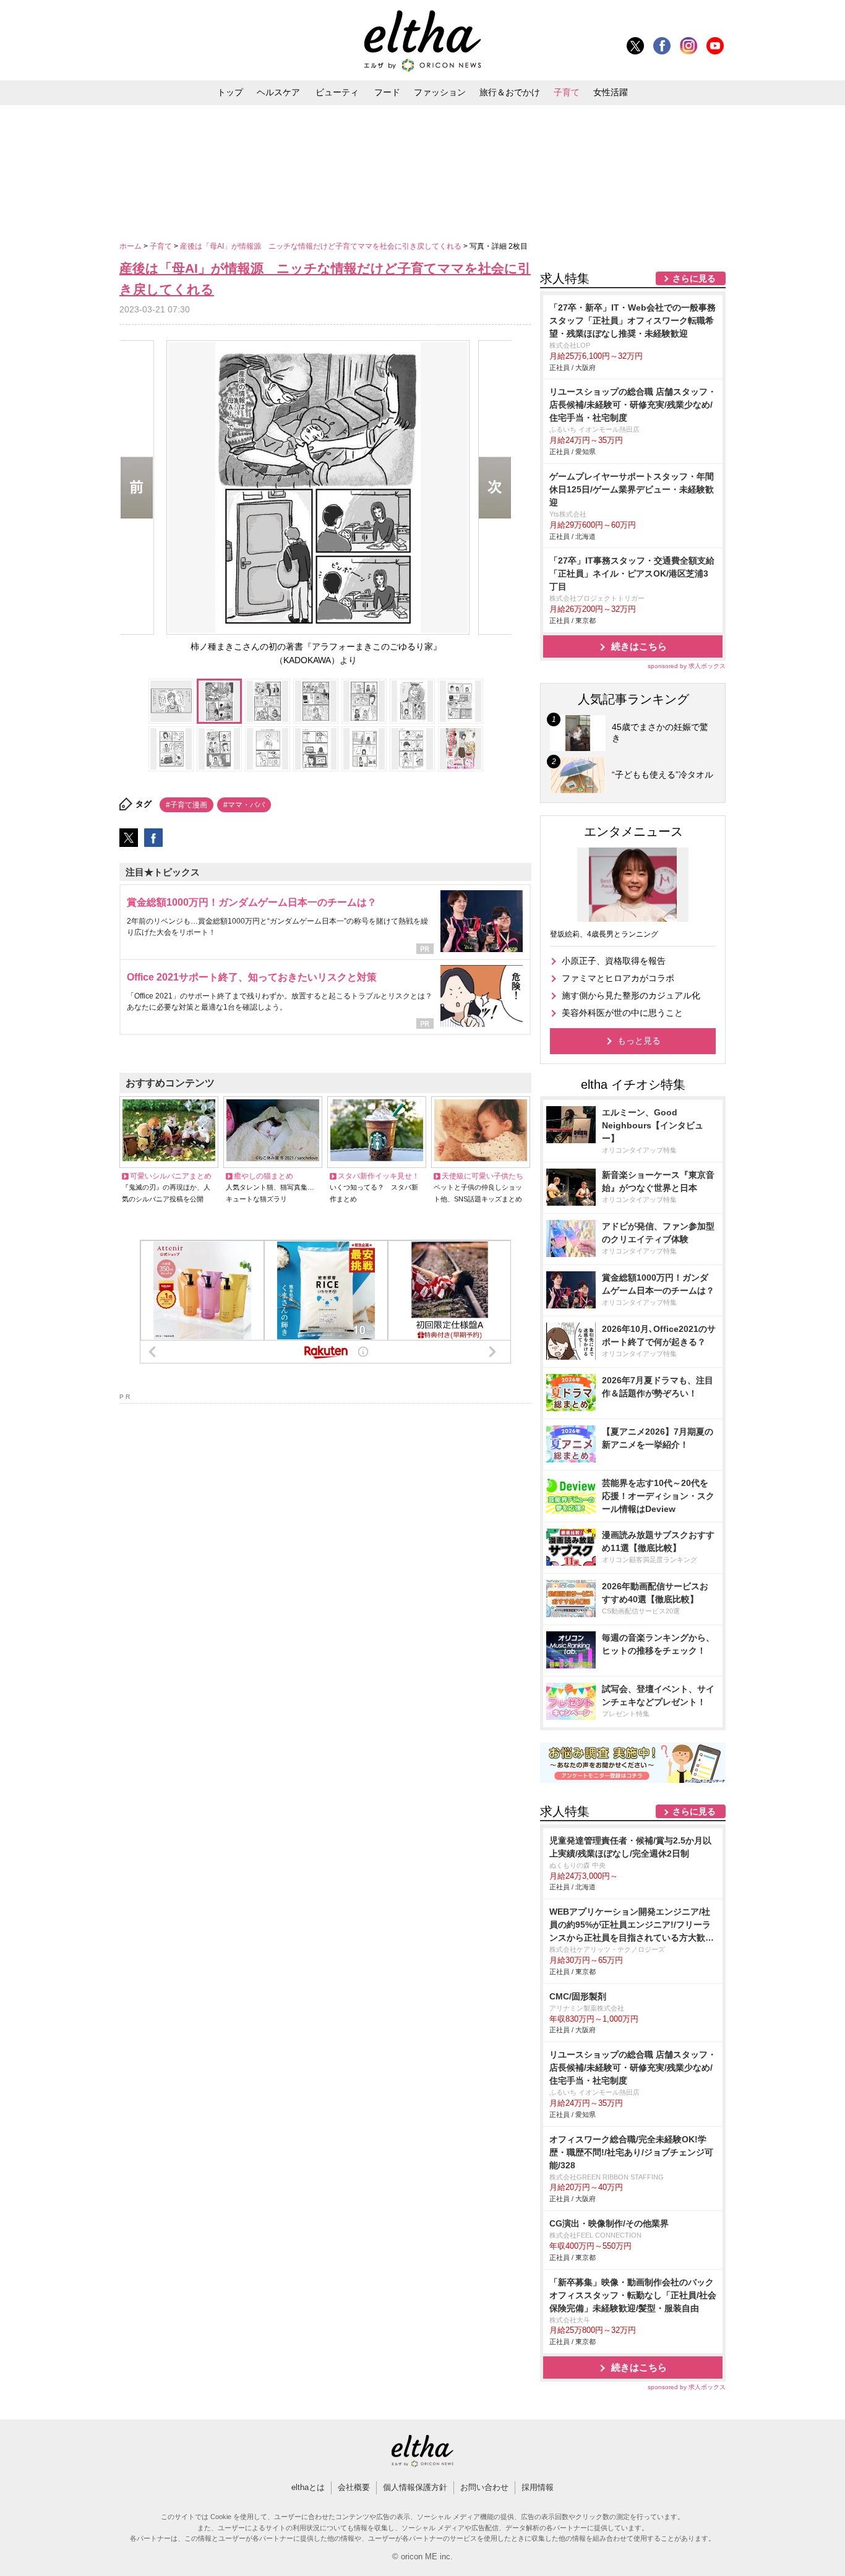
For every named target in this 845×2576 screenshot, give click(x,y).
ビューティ (337, 92)
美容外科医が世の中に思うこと (622, 1013)
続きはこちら (639, 646)
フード (387, 92)
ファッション (440, 92)
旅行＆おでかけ (510, 92)
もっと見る (639, 1041)
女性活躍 (611, 92)
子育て (567, 92)
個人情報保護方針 (415, 2487)
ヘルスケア (278, 92)
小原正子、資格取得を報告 (614, 961)
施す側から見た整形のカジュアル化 (631, 995)
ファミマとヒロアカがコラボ (618, 978)
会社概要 (354, 2487)
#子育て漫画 (187, 805)
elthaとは (308, 2487)
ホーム (131, 246)
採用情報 (538, 2487)
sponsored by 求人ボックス (687, 666)
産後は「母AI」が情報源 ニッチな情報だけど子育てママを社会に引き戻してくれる (322, 246)
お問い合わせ (484, 2487)
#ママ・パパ (244, 805)
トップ (230, 92)
